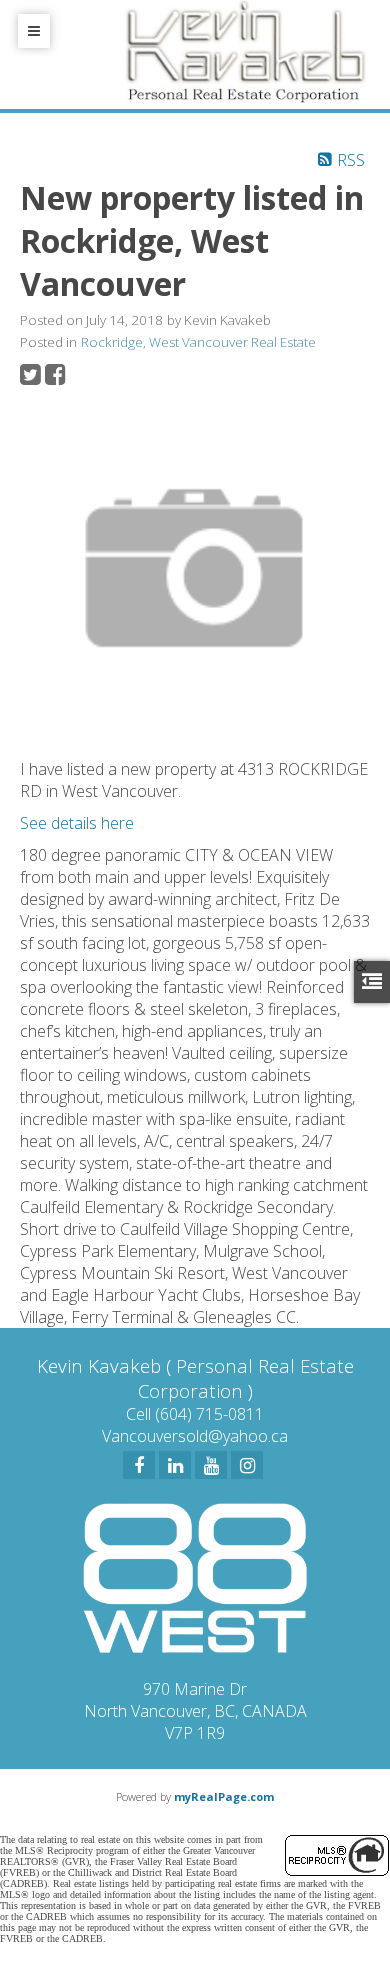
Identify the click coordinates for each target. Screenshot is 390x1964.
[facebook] (139, 1465)
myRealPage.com (224, 1796)
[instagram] (247, 1465)
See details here (77, 823)
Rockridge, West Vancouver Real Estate (198, 342)
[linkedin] (175, 1465)
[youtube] (211, 1465)
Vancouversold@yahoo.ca (195, 1436)
